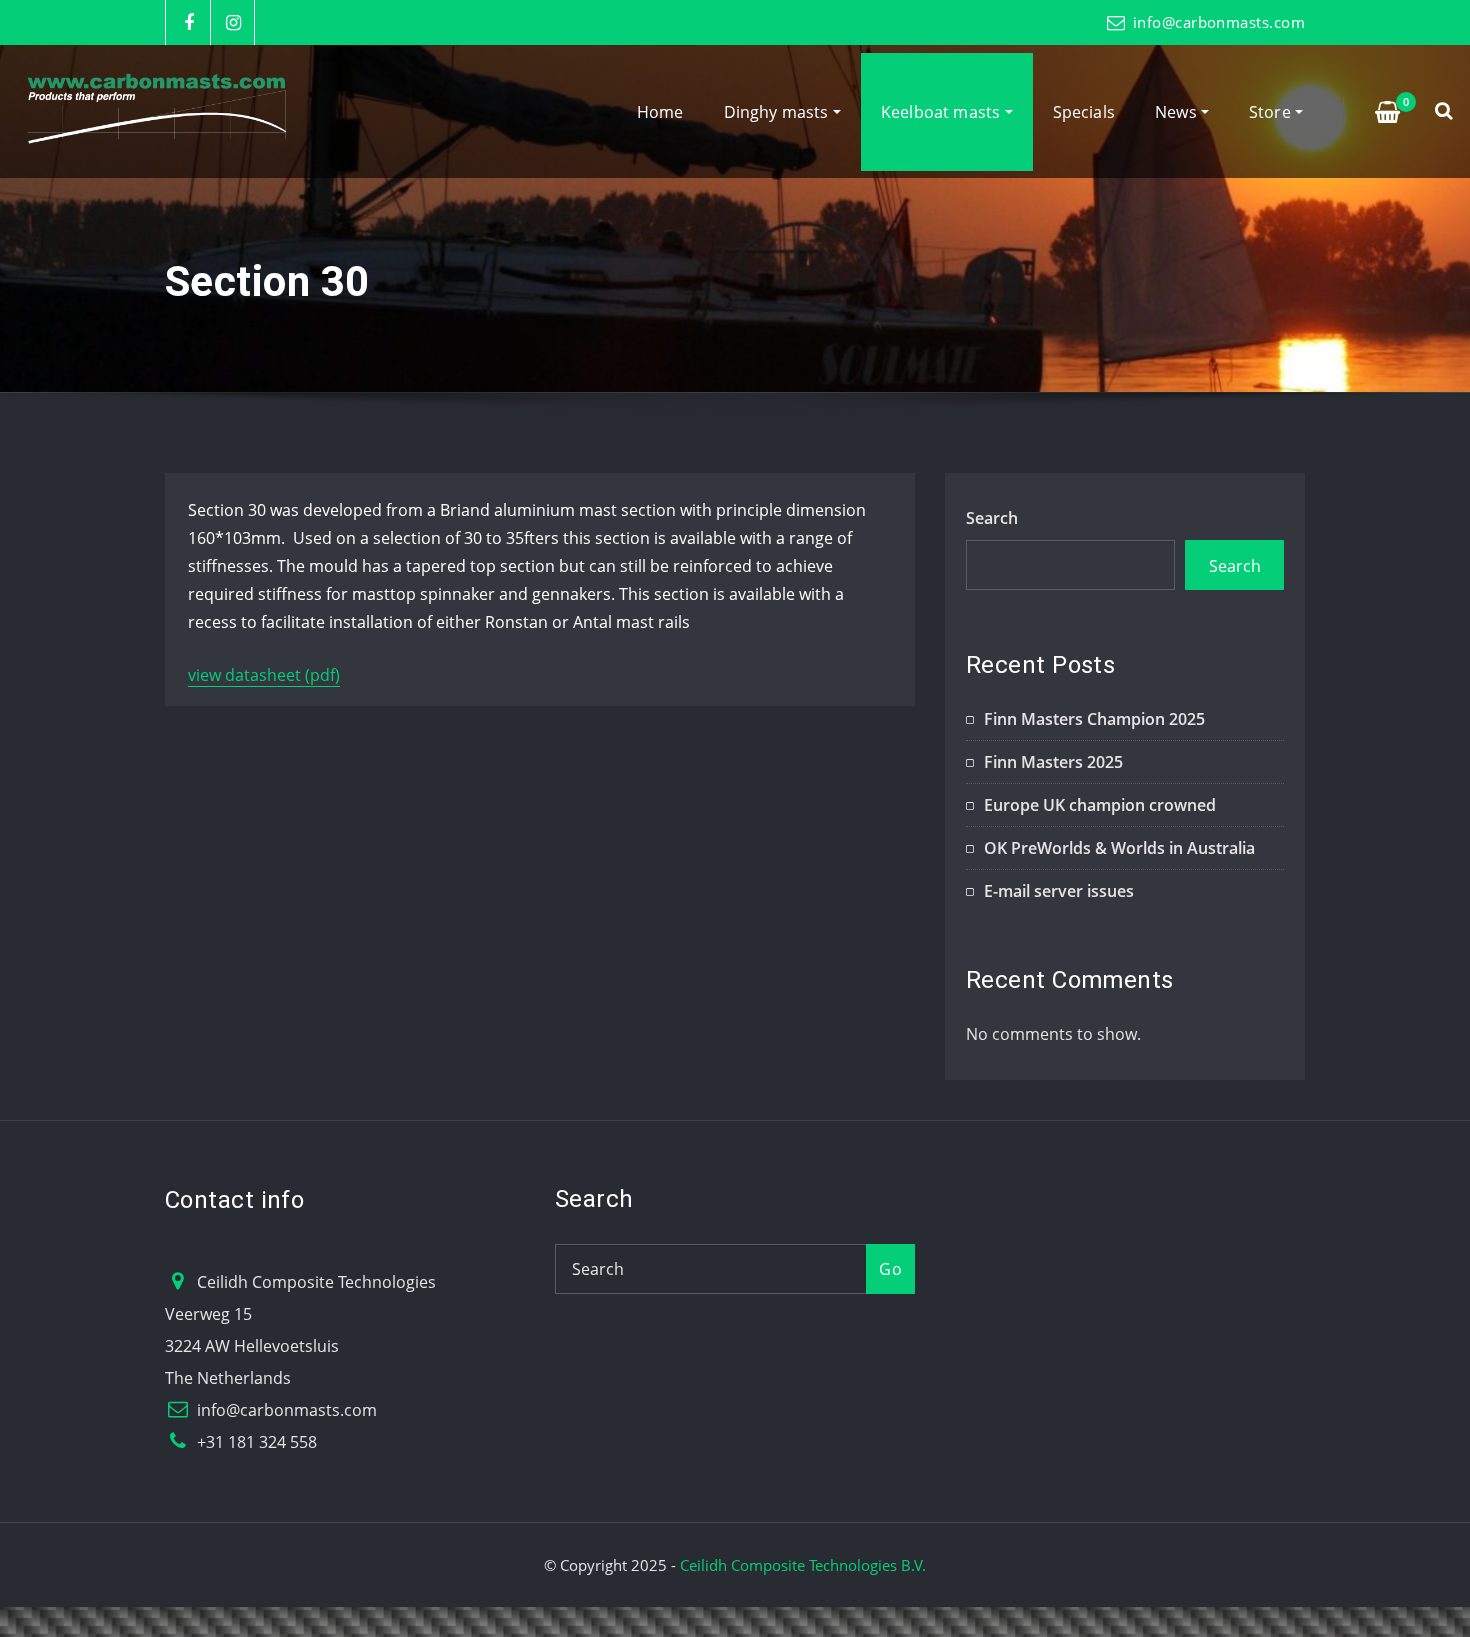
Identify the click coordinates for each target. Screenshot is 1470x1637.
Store (1272, 112)
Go (890, 1269)
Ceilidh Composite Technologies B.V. (803, 1565)
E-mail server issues (1059, 891)
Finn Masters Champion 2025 (1094, 719)
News (1178, 112)
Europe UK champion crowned (1100, 805)
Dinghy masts (778, 112)
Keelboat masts (943, 112)
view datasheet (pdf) (264, 675)
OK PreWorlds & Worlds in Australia (1119, 848)
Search (992, 518)
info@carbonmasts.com (1219, 22)
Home (660, 112)
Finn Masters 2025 (1053, 762)
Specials (1084, 112)
